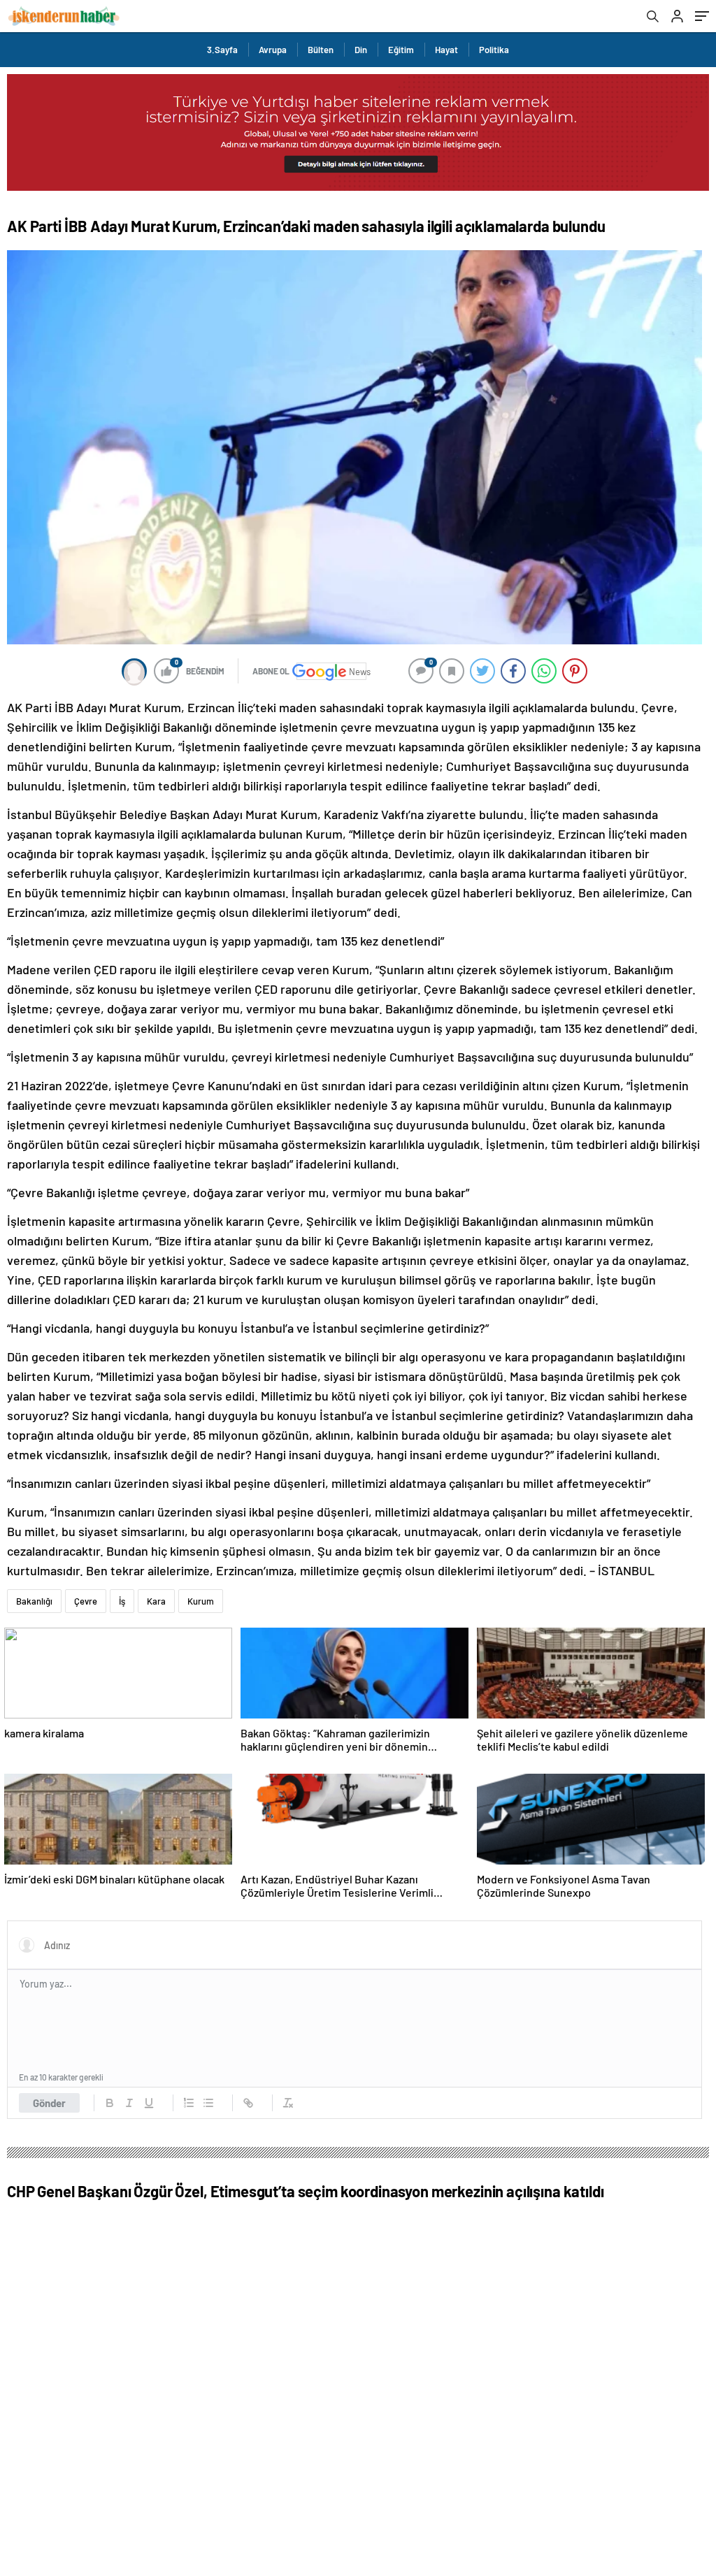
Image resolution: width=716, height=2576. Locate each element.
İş (122, 1601)
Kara (156, 1601)
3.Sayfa (222, 50)
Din (361, 50)
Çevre (86, 1601)
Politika (494, 50)
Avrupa (273, 50)
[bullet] (208, 2103)
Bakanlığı (34, 1601)
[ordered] (189, 2103)
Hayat (446, 50)
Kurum (201, 1601)
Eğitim (401, 50)
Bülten (321, 50)
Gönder (49, 2103)
